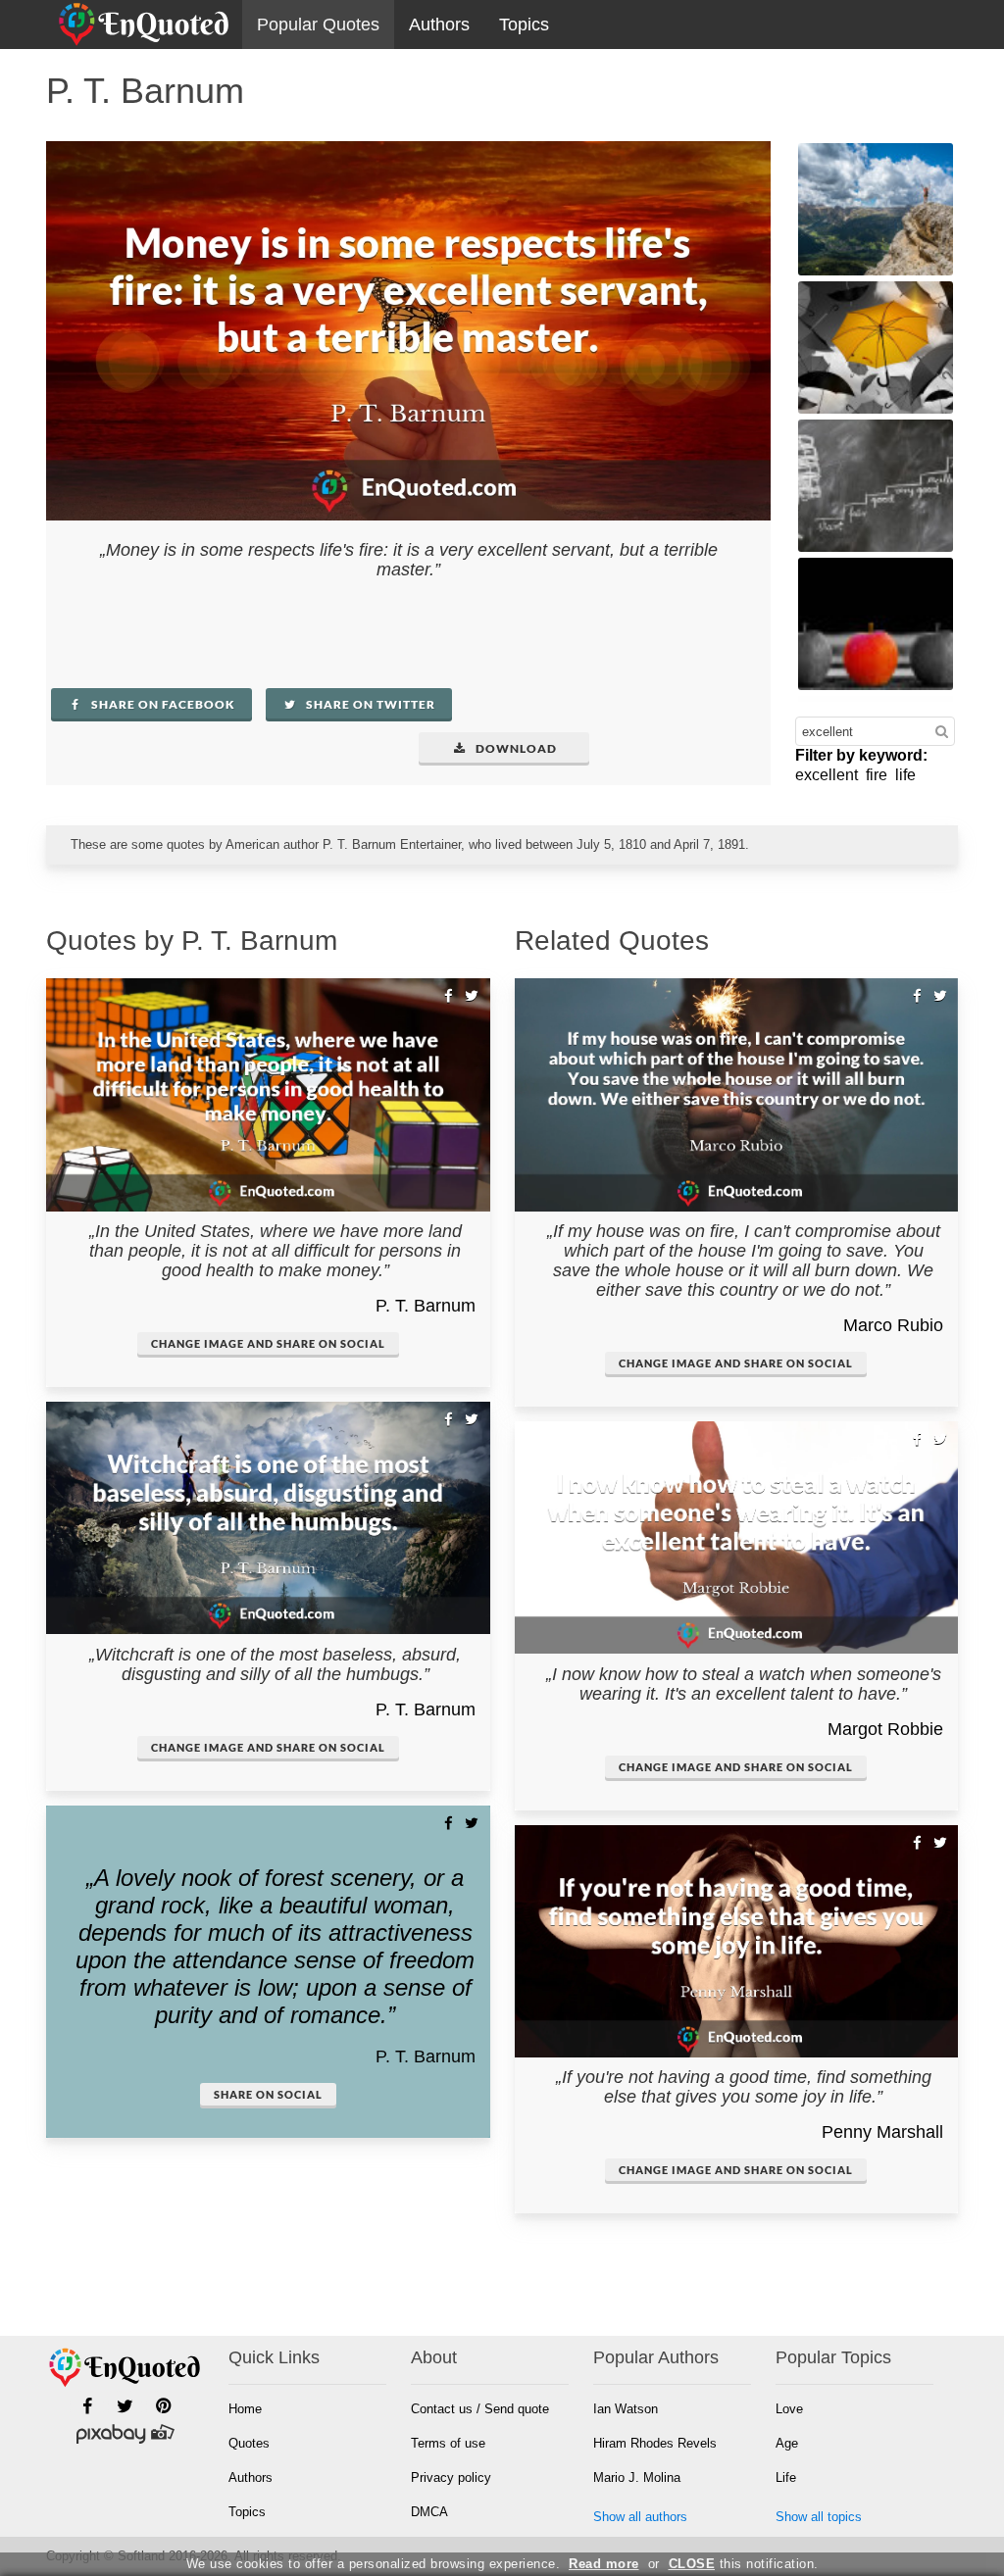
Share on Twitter (369, 704)
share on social (268, 2094)
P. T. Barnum (426, 1306)
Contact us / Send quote (480, 2409)
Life (786, 2477)
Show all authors (640, 2517)
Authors (439, 25)
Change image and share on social (268, 1343)
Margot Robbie (885, 1729)
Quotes (249, 2443)
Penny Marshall (882, 2132)
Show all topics (819, 2517)
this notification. (744, 2564)
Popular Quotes (318, 25)
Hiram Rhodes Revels (655, 2443)
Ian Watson (626, 2409)
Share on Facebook (162, 704)
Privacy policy (451, 2477)
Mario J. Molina (637, 2477)
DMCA (429, 2512)
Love (789, 2409)
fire (877, 775)
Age (787, 2443)
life (905, 775)
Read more (604, 2564)
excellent (827, 775)
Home (245, 2409)
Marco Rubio (893, 1325)
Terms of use (448, 2443)
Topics (524, 25)
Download (515, 748)
